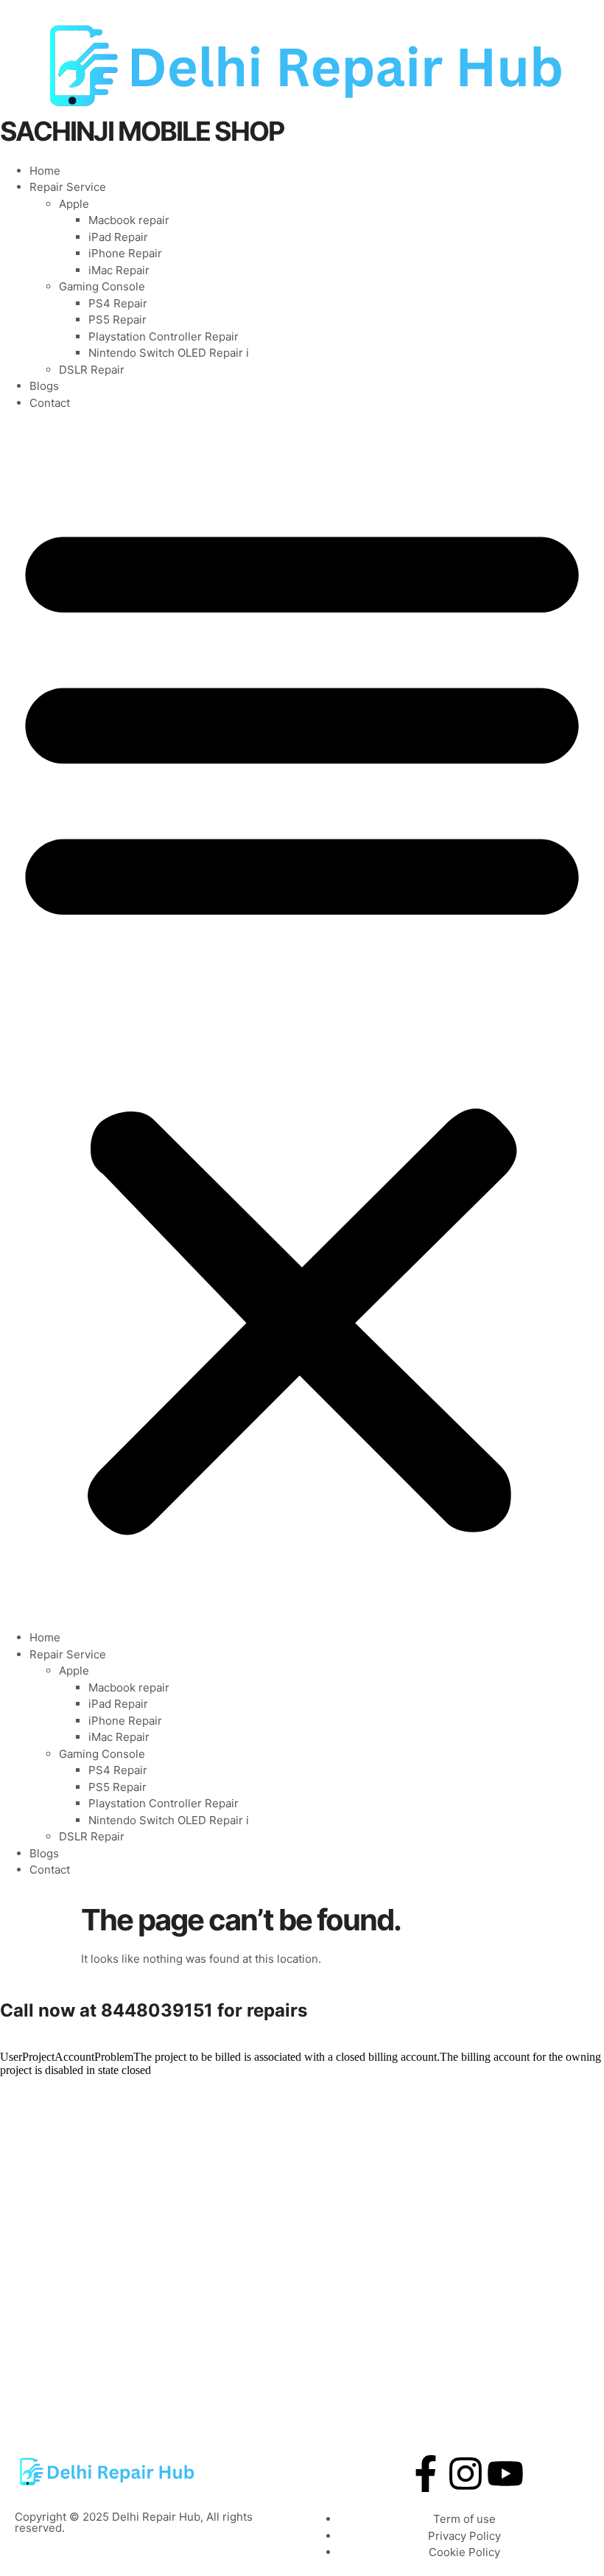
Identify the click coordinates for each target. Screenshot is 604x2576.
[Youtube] (505, 2474)
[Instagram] (466, 2474)
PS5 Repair (117, 320)
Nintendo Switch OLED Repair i (169, 353)
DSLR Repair (92, 370)
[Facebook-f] (426, 2474)
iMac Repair (119, 270)
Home (45, 171)
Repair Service (68, 187)
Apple (74, 204)
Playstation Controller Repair (164, 336)
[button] (302, 1020)
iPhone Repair (125, 253)
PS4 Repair (118, 303)
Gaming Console (102, 286)
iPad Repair (118, 237)
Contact (50, 403)
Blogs (44, 386)
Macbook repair (129, 220)
